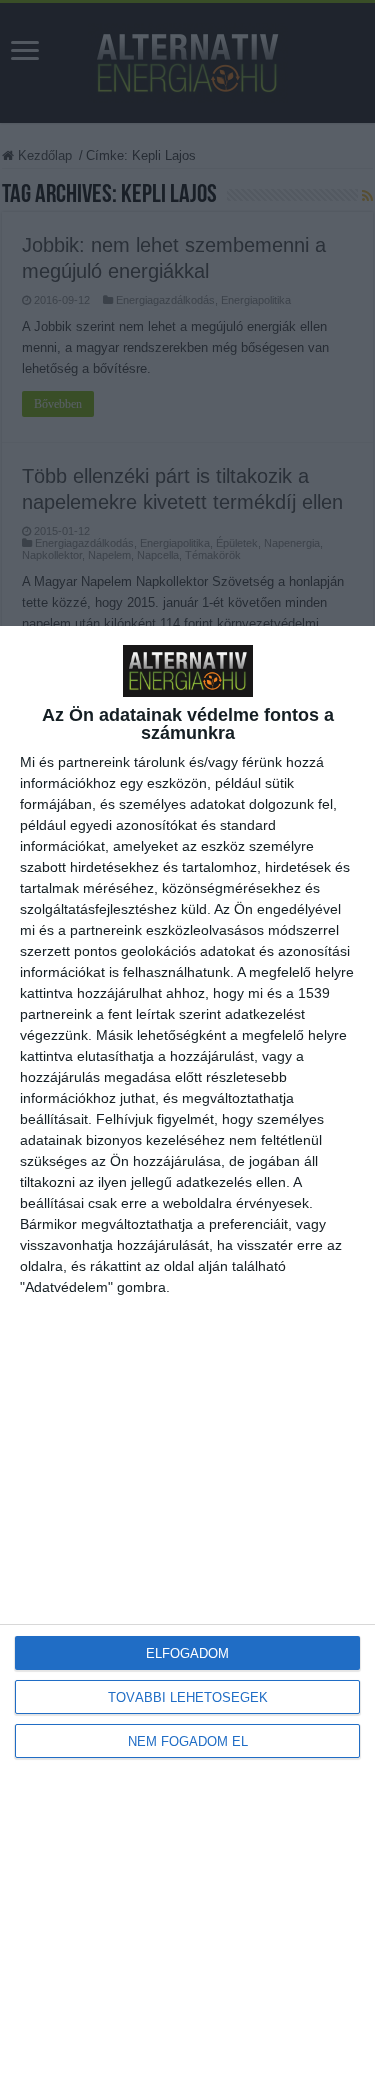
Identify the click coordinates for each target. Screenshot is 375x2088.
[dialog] (187, 1357)
